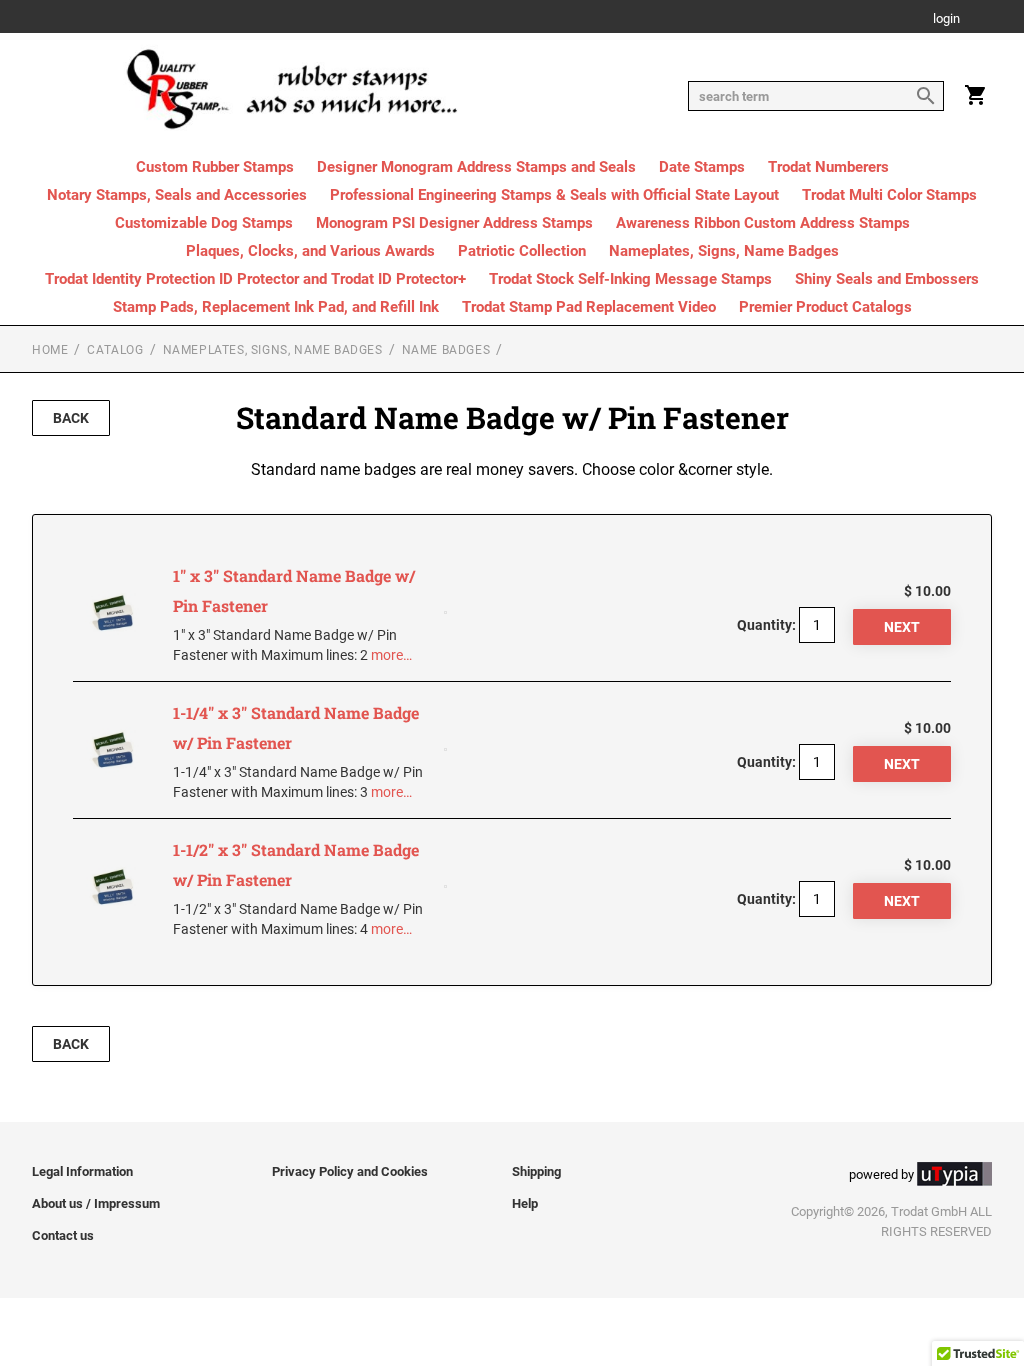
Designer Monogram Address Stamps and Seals (476, 167)
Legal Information (82, 1171)
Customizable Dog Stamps (204, 223)
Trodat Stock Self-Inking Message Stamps (630, 279)
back (71, 418)
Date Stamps (702, 167)
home (50, 350)
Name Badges (446, 350)
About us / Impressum (96, 1203)
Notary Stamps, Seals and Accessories (177, 195)
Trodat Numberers (828, 167)
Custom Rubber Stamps (215, 167)
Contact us (63, 1235)
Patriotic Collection (522, 251)
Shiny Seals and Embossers (887, 279)
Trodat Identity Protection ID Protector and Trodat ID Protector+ (255, 279)
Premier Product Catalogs (825, 307)
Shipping (536, 1171)
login (946, 19)
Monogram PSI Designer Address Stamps (454, 223)
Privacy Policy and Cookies (350, 1171)
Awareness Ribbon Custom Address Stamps (763, 223)
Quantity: (766, 625)
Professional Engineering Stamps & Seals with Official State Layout (554, 195)
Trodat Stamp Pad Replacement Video (589, 307)
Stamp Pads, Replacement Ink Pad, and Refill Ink (276, 307)
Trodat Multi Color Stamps (889, 195)
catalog (115, 350)
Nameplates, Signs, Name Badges (724, 251)
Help (525, 1203)
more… (391, 655)
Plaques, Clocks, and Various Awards (310, 251)
